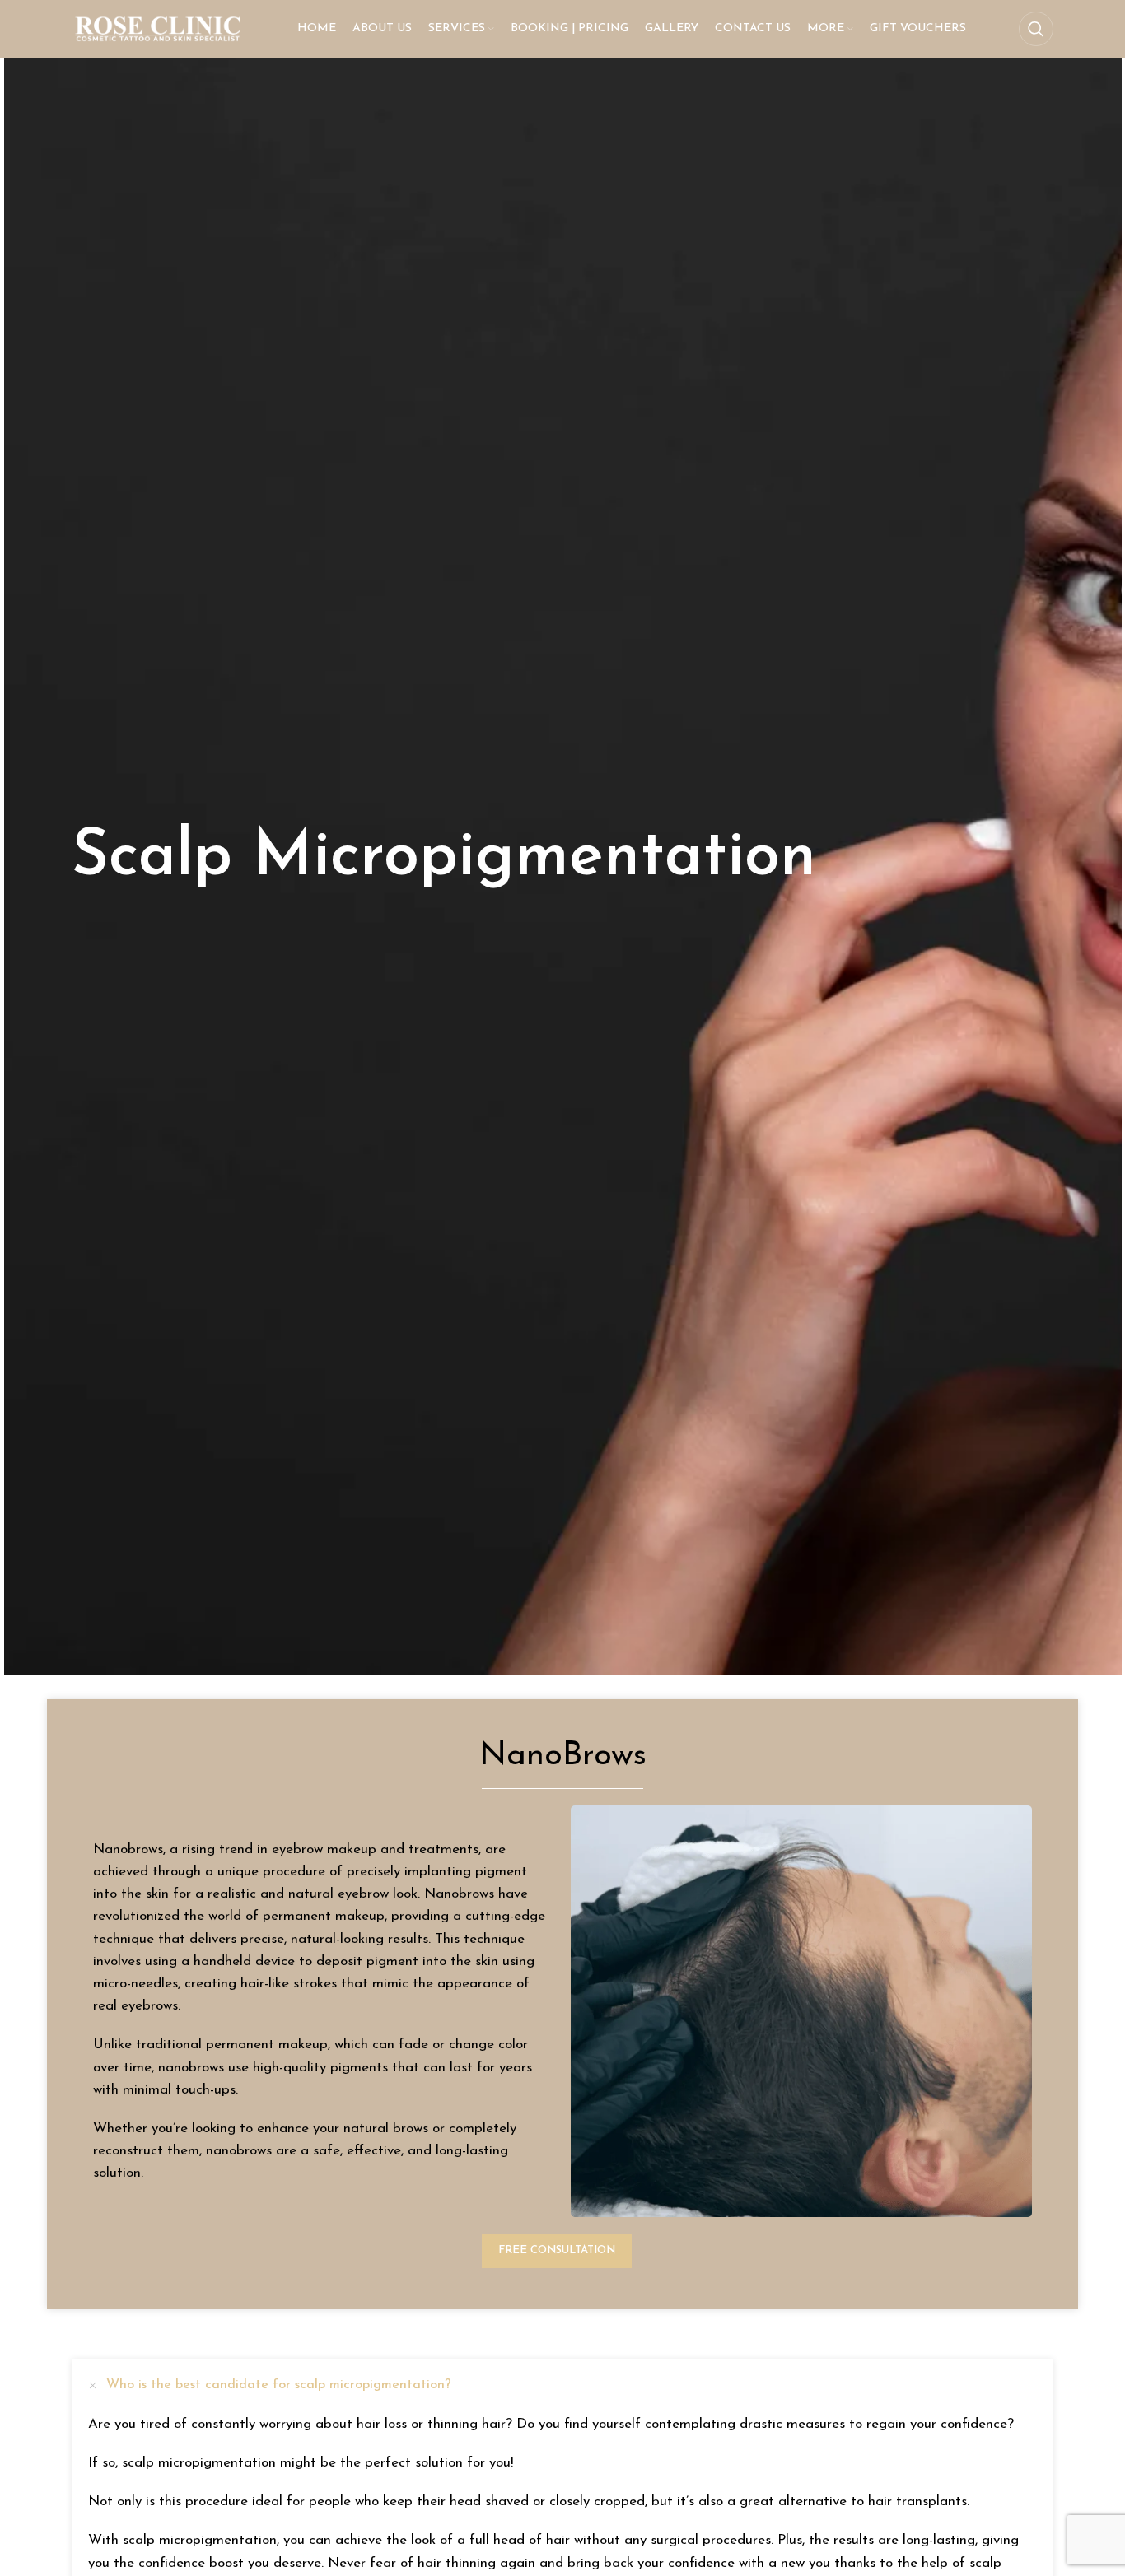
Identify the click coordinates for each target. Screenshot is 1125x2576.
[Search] (1036, 29)
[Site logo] (158, 28)
